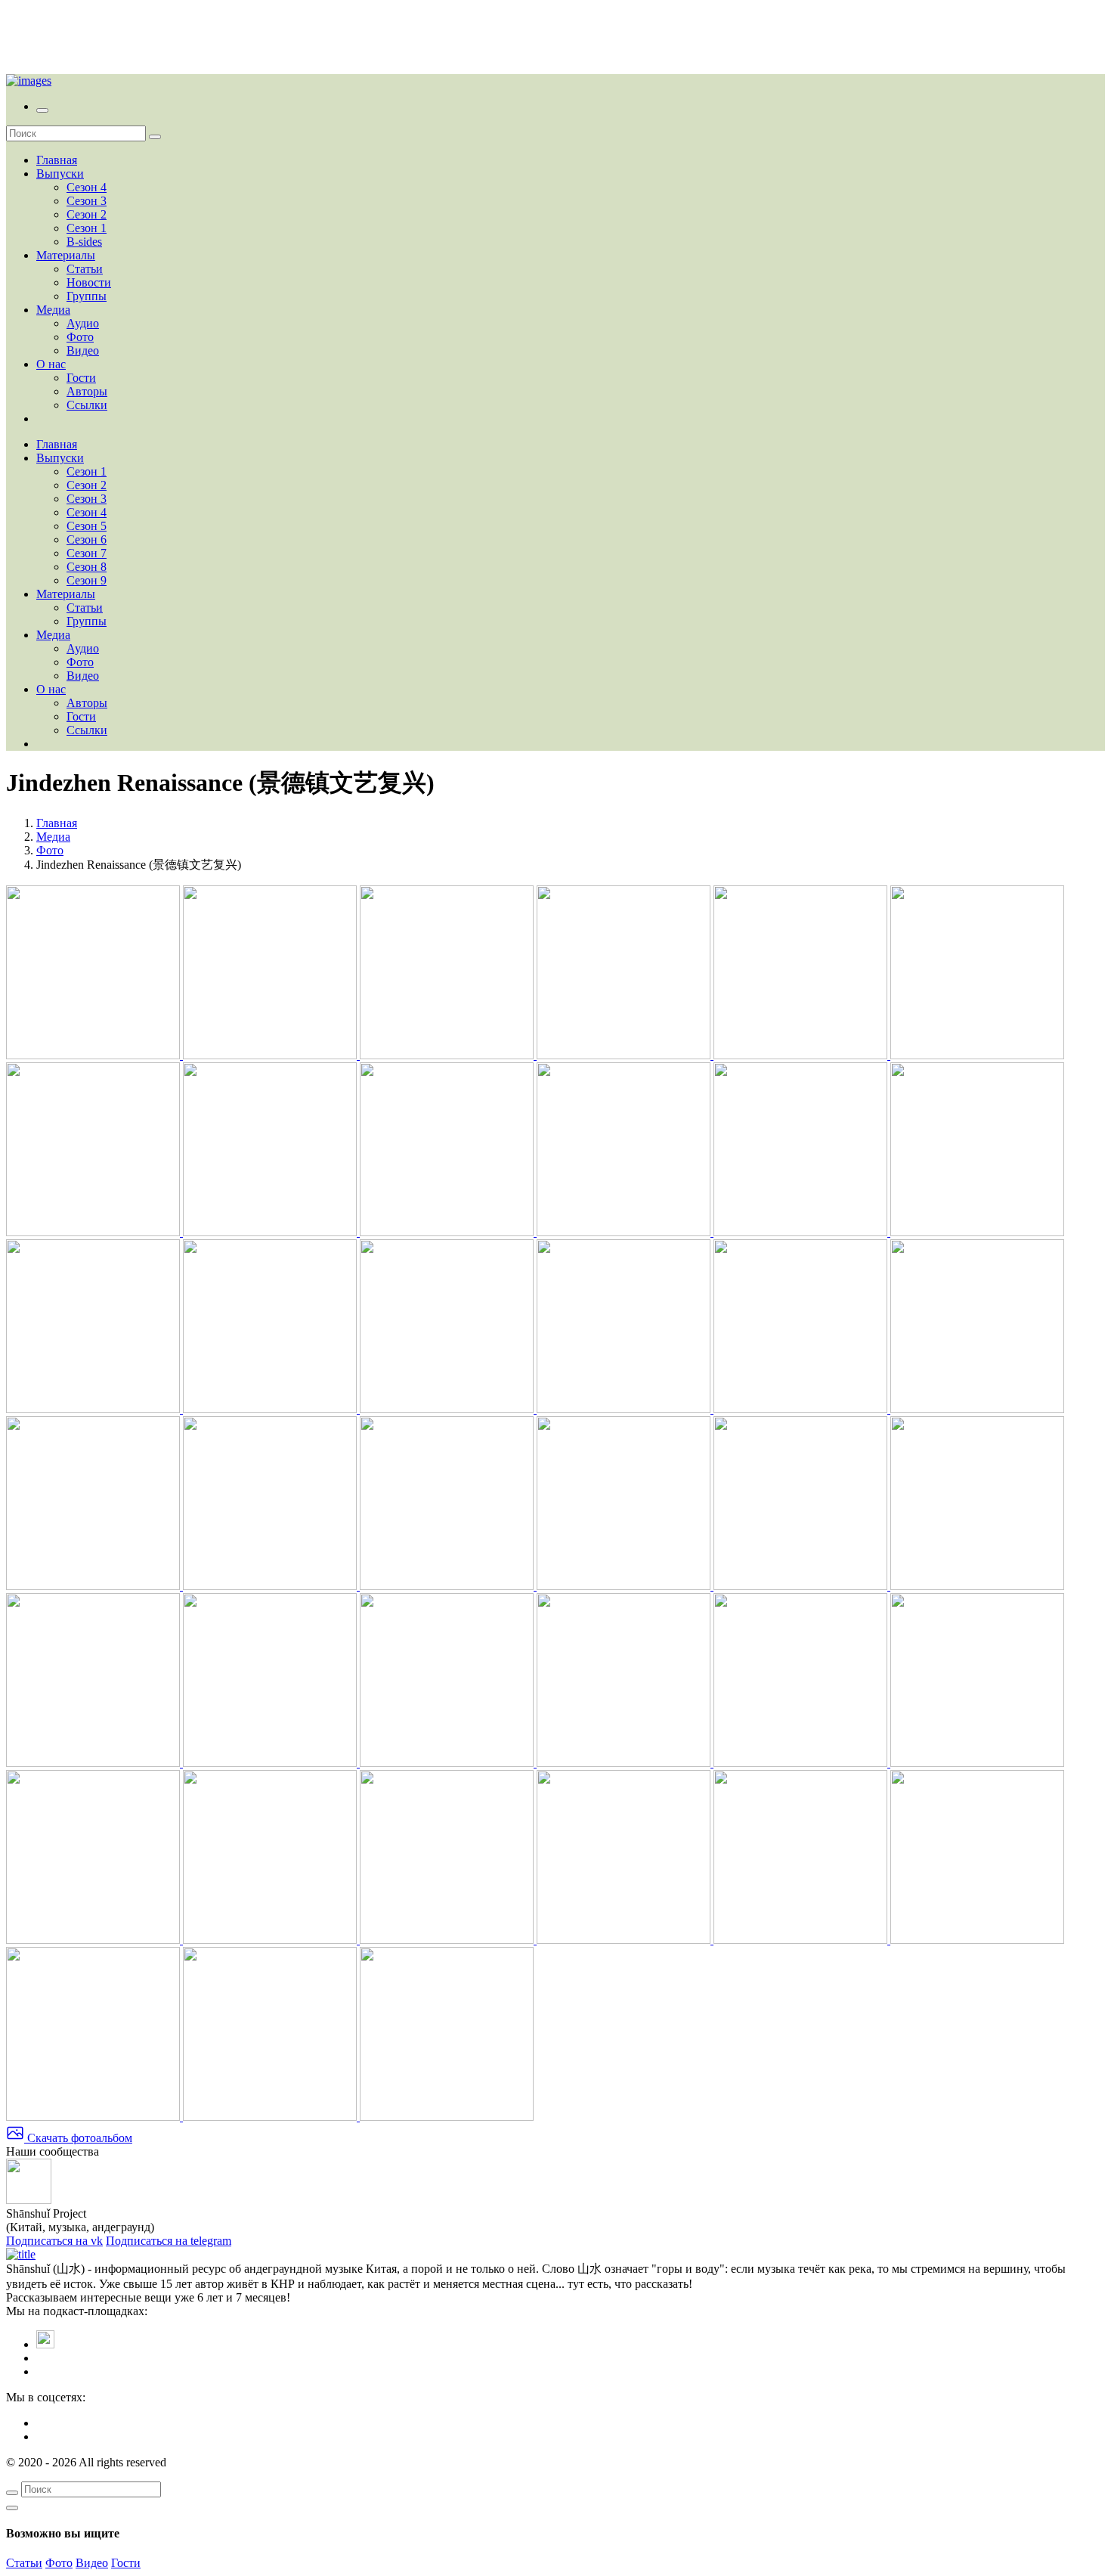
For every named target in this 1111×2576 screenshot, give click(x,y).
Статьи (85, 269)
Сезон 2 (87, 214)
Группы (87, 296)
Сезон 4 (87, 187)
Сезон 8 (87, 567)
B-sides (84, 242)
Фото (80, 337)
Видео (83, 350)
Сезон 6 (87, 539)
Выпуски (60, 174)
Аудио (83, 323)
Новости (89, 282)
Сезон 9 (87, 580)
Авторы (87, 391)
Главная (57, 160)
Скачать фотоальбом (78, 2138)
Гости (81, 378)
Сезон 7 (87, 553)
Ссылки (87, 405)
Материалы (66, 255)
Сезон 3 (87, 201)
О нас (51, 364)
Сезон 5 (87, 526)
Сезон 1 (87, 228)
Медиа (53, 310)
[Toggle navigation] (42, 110)
